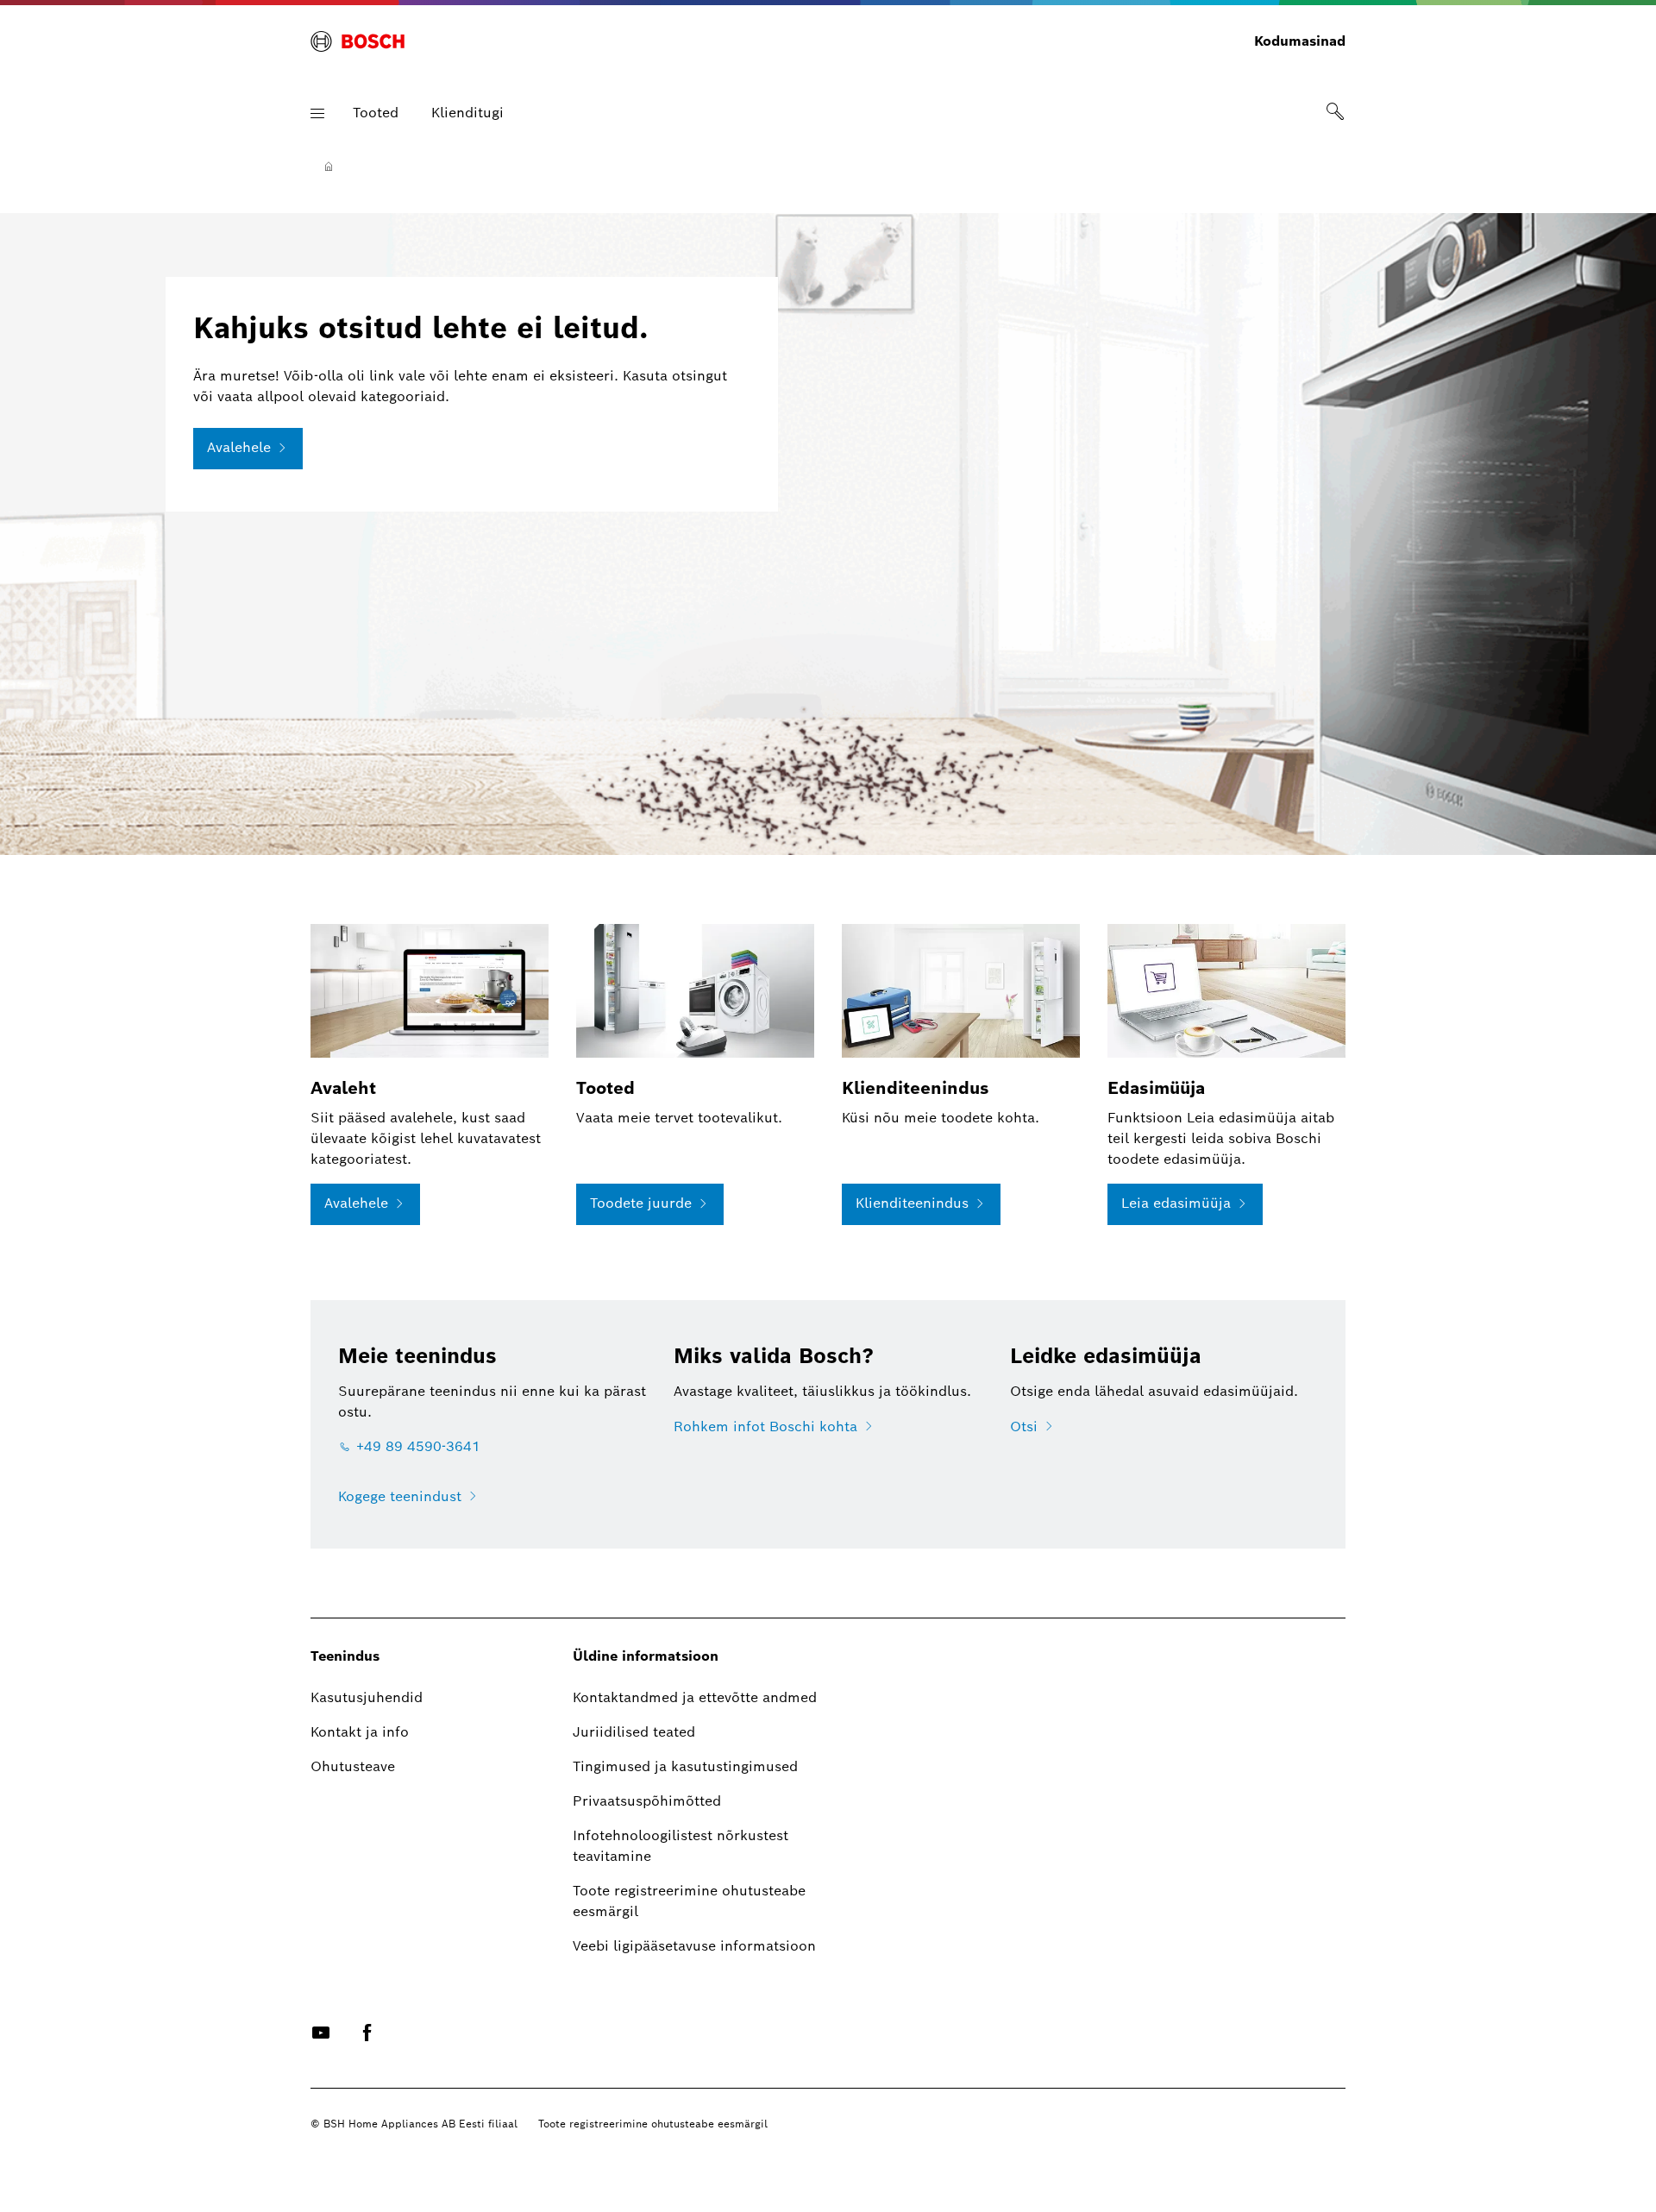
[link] (1335, 113)
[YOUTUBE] (321, 2033)
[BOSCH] (358, 41)
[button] (317, 113)
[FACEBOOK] (367, 2033)
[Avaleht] (329, 167)
